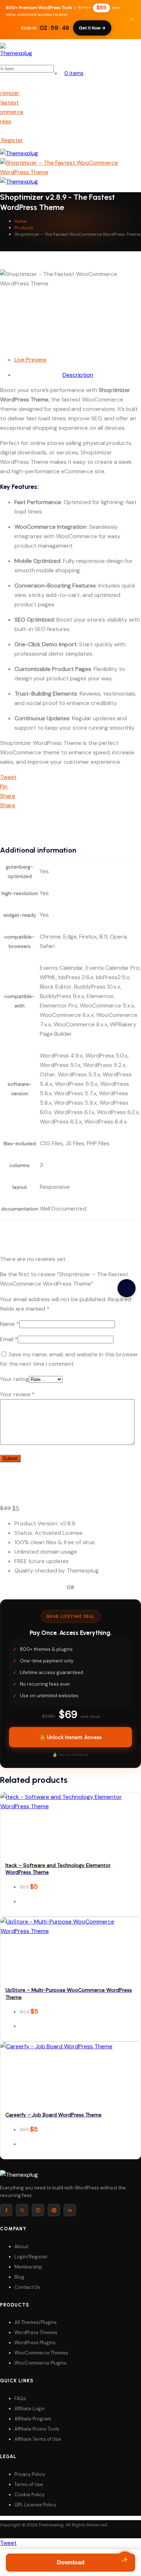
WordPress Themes (36, 2332)
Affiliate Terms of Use (38, 2439)
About (21, 2247)
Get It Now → (92, 28)
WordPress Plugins (35, 2343)
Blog (19, 2277)
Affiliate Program (33, 2419)
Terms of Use (29, 2484)
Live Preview (30, 360)
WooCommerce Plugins (40, 2363)
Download (71, 2562)
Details (72, 1815)
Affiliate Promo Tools (37, 2429)
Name (10, 1324)
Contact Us (27, 2287)
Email (9, 1339)
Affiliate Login (30, 2409)
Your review (17, 1394)
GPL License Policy (35, 2505)
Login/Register (31, 2257)
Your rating (14, 1379)
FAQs (20, 2398)
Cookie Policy (29, 2495)
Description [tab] (78, 375)
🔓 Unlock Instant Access (71, 1737)
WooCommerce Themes (41, 2353)
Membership (28, 2267)
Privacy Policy (30, 2474)
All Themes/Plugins (36, 2322)
